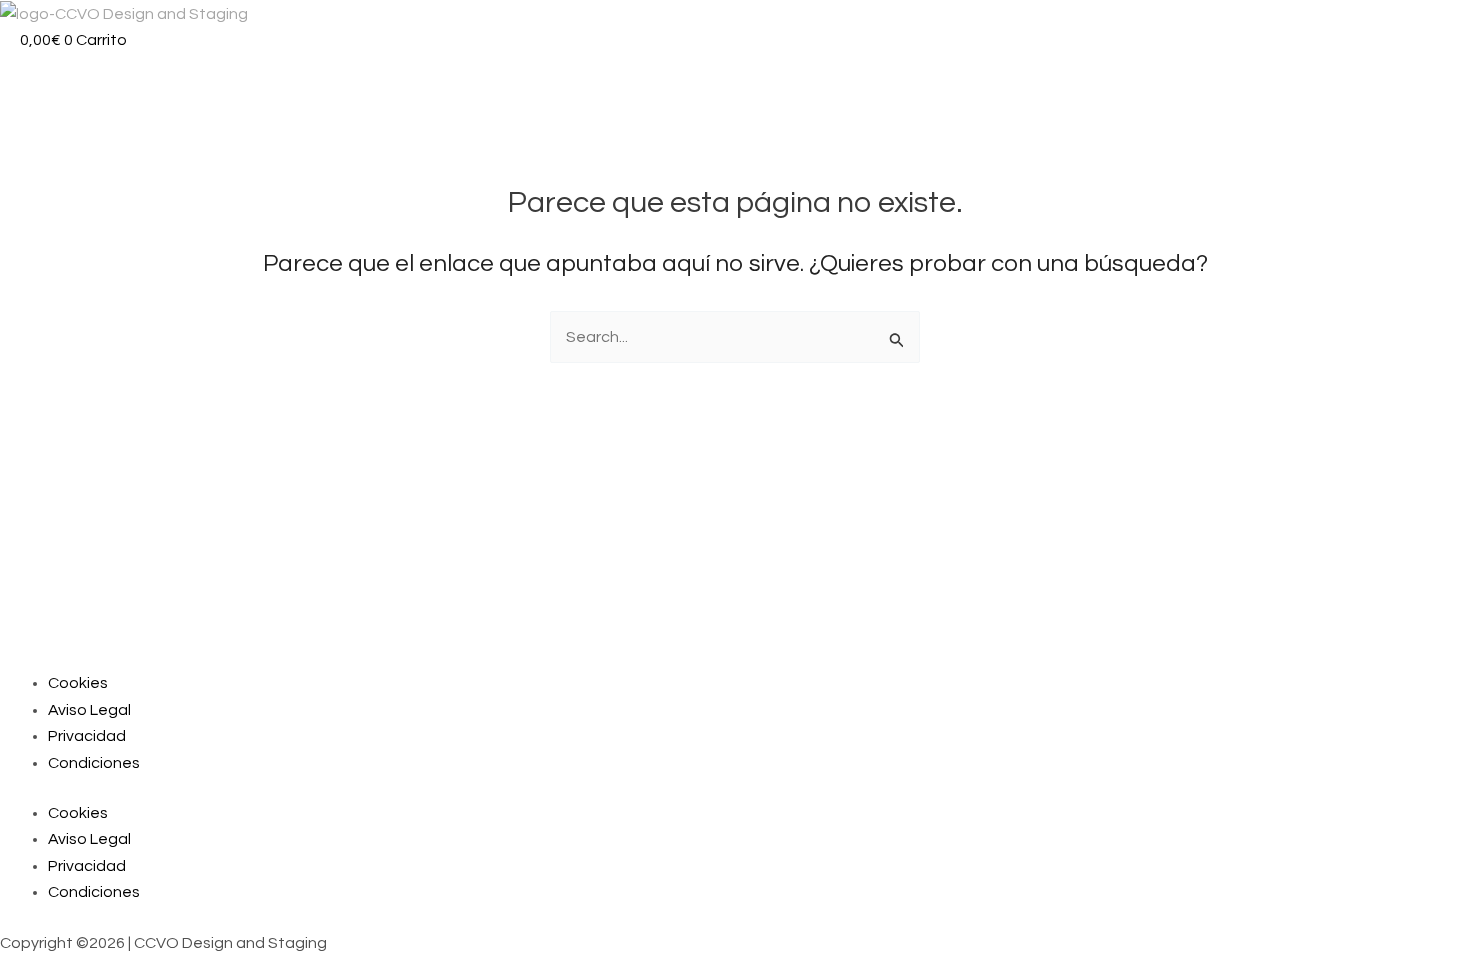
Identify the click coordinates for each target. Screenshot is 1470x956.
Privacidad (87, 736)
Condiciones (94, 763)
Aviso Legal (89, 710)
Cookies (78, 683)
